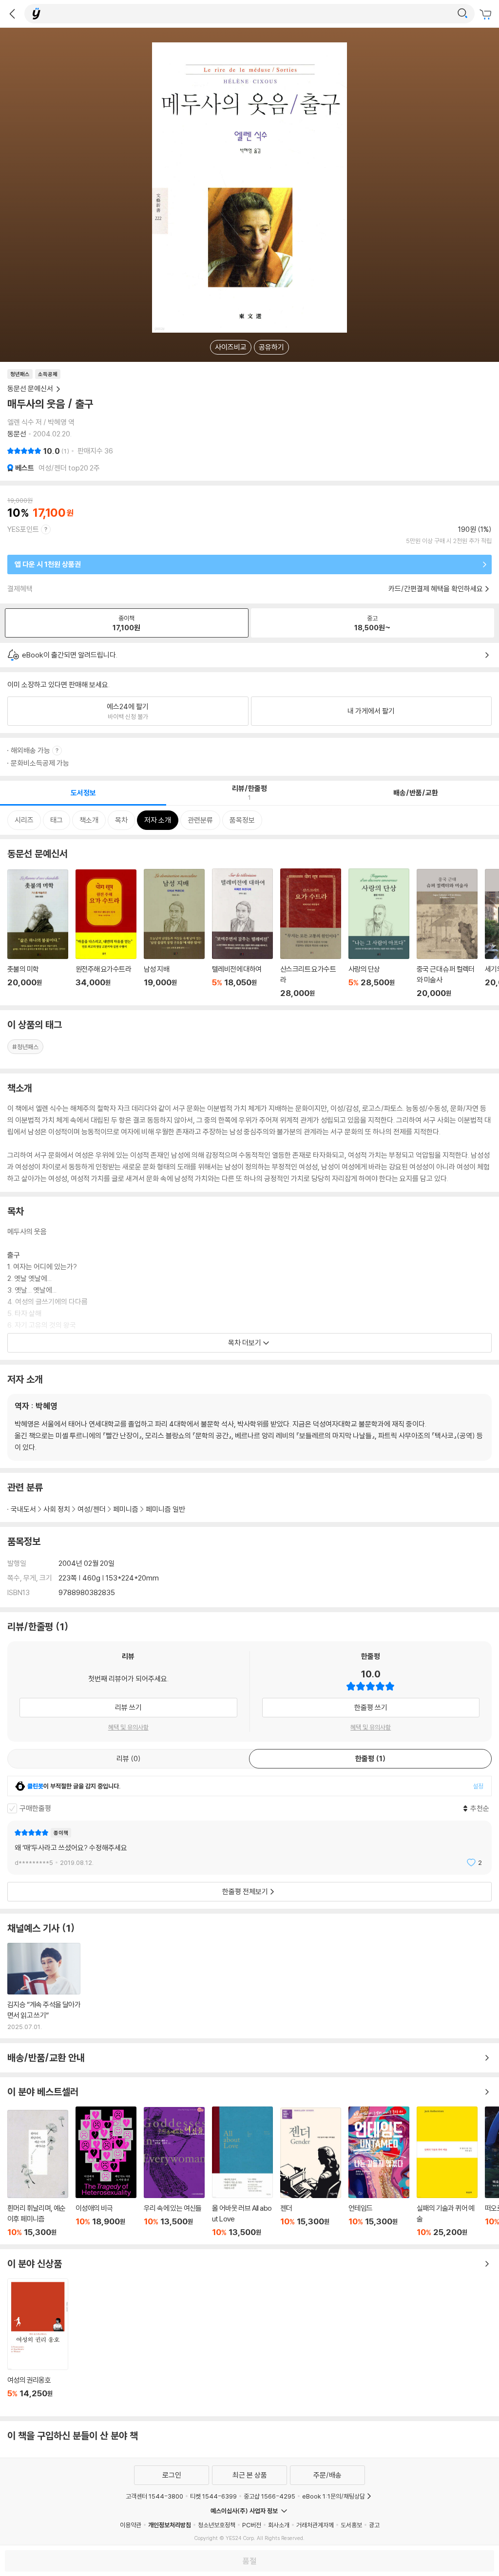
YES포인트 (23, 529)
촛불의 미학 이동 (38, 934)
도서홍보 (351, 2525)
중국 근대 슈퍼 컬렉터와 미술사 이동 (447, 933)
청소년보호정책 (217, 2525)
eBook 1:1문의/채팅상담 (334, 2496)
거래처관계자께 (315, 2525)
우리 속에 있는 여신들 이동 (174, 2172)
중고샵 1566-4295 (269, 2496)
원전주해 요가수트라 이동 (106, 934)
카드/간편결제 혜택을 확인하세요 (436, 589)
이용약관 (131, 2525)
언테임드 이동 (379, 2172)
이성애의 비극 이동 (106, 2172)
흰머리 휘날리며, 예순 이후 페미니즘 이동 (38, 2173)
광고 (374, 2525)
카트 (487, 15)
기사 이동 (44, 1987)
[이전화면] (12, 14)
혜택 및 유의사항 (128, 1727)
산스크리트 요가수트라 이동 (311, 933)
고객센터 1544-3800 (154, 2496)
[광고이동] (462, 14)
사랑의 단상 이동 (379, 933)
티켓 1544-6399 (213, 2496)
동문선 (17, 434)
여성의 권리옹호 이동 (38, 2344)
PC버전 (252, 2525)
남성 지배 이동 (174, 933)
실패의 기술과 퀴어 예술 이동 (447, 2172)
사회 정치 (57, 1509)
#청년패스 (25, 1047)
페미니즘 (126, 1509)
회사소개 (279, 2525)
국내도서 (23, 1509)
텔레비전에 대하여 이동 (242, 933)
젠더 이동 (311, 2172)
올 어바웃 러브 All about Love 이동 (242, 2172)
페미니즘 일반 (165, 1509)
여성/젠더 (92, 1509)
